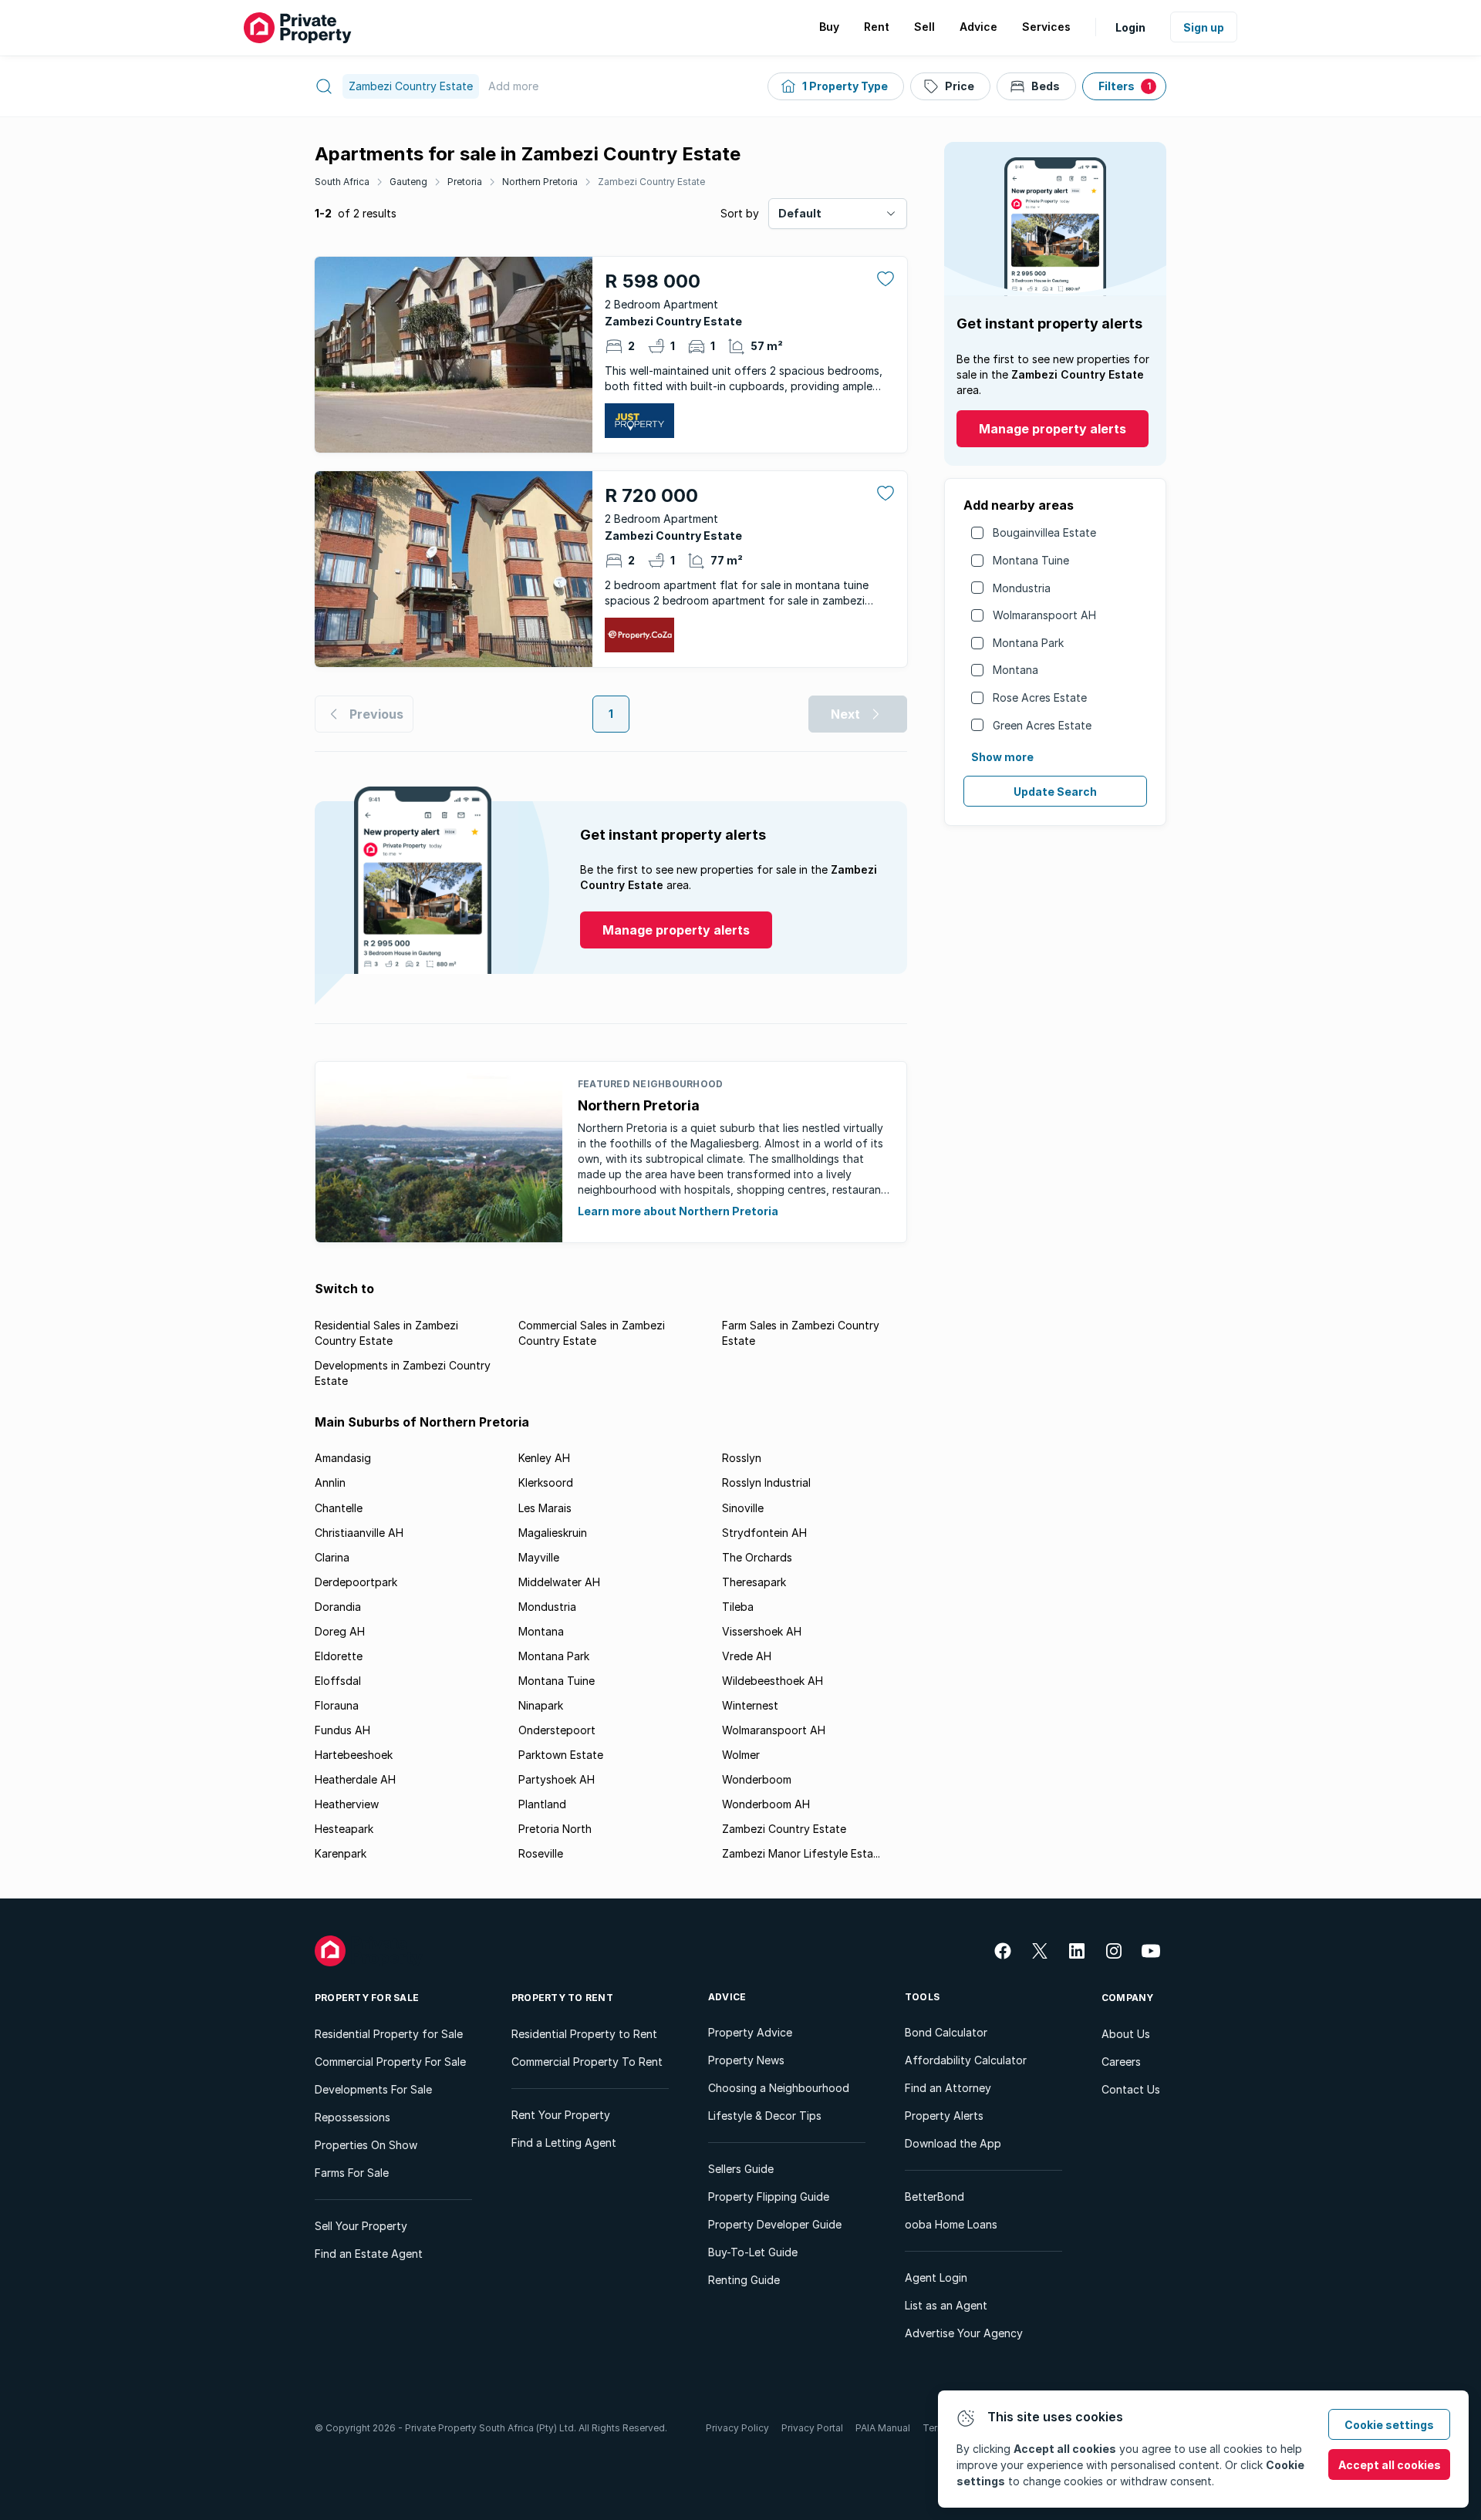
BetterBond (934, 2197)
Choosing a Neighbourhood (779, 2088)
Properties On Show (366, 2145)
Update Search (1055, 792)
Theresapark (754, 1582)
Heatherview (347, 1804)
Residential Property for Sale (389, 2034)
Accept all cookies (1390, 2465)
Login (1130, 27)
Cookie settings (1389, 2425)
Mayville (539, 1557)
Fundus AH (342, 1730)
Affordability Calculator (966, 2060)
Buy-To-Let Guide (753, 2252)
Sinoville (743, 1508)
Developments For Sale (373, 2089)
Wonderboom (757, 1779)
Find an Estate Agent (369, 2254)
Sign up (1204, 27)
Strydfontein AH (764, 1533)
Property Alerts (944, 2116)
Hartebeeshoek (354, 1755)
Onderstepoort (557, 1730)
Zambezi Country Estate (651, 182)
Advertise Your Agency (964, 2333)
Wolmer (741, 1755)
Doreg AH (340, 1631)
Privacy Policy (737, 2428)
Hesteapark (344, 1829)
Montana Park (1028, 643)
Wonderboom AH (766, 1804)
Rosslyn (742, 1458)
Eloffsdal (338, 1681)
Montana (1015, 670)
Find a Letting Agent (564, 2143)
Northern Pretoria (540, 182)
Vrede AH (747, 1656)
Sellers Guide (741, 2169)
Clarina (332, 1557)
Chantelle (339, 1508)
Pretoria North (555, 1829)
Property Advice (750, 2032)
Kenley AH (544, 1458)
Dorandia (338, 1607)
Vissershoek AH (762, 1631)
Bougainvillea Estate (1044, 532)
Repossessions (353, 2117)
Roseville (541, 1853)
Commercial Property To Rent (587, 2062)
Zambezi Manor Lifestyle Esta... (801, 1853)
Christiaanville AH (359, 1533)
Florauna (337, 1705)
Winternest (750, 1705)
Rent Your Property (561, 2115)
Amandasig (343, 1458)
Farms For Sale (352, 2173)
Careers (1121, 2062)
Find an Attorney (948, 2088)
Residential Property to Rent (584, 2034)
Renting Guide (744, 2280)
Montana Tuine (1031, 560)
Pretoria (465, 182)
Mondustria (1022, 588)
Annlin (330, 1482)
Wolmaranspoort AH (1044, 615)
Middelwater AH (559, 1582)
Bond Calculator (946, 2032)
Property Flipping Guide (769, 2197)
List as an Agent (946, 2305)
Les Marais (545, 1508)
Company (1128, 1998)
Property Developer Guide (775, 2224)
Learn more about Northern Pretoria (678, 1211)
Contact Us (1131, 2089)
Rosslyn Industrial (766, 1482)
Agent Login (936, 2277)
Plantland (542, 1804)
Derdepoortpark (356, 1582)
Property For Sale (367, 1998)
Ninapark (541, 1705)
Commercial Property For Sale (390, 2062)
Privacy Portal (812, 2428)
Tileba (738, 1607)
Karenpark (341, 1853)
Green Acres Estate (1042, 725)
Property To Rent (562, 1998)
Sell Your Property (361, 2226)
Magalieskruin (553, 1533)
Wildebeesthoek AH (773, 1681)
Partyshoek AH (557, 1779)
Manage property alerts (1053, 429)
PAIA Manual (883, 2428)
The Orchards (757, 1557)
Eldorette (339, 1656)
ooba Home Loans (951, 2224)
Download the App (953, 2143)
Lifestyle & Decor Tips (765, 2116)
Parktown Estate (561, 1755)
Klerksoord (546, 1482)
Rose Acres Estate (1040, 697)
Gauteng (408, 182)
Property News (746, 2060)
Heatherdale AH (355, 1779)
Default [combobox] (800, 213)
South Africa (342, 182)
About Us (1126, 2034)
